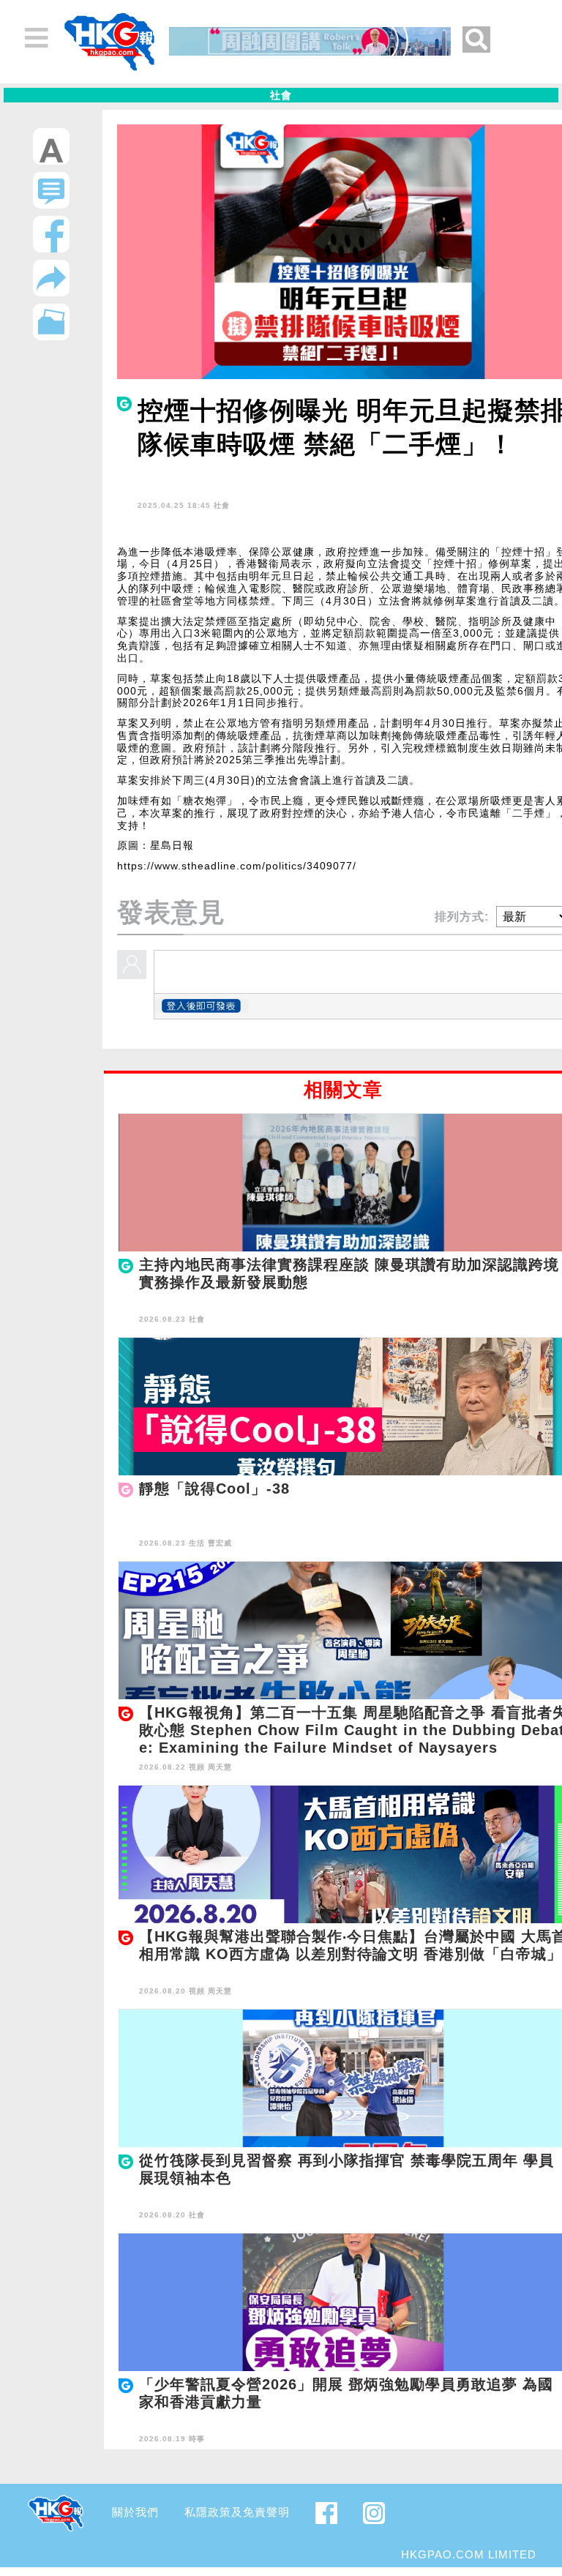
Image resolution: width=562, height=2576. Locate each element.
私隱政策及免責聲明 (237, 2512)
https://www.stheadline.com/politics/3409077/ (237, 866)
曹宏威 (220, 1543)
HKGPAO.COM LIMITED (469, 2554)
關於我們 (135, 2512)
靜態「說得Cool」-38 (214, 1489)
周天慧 (220, 1767)
